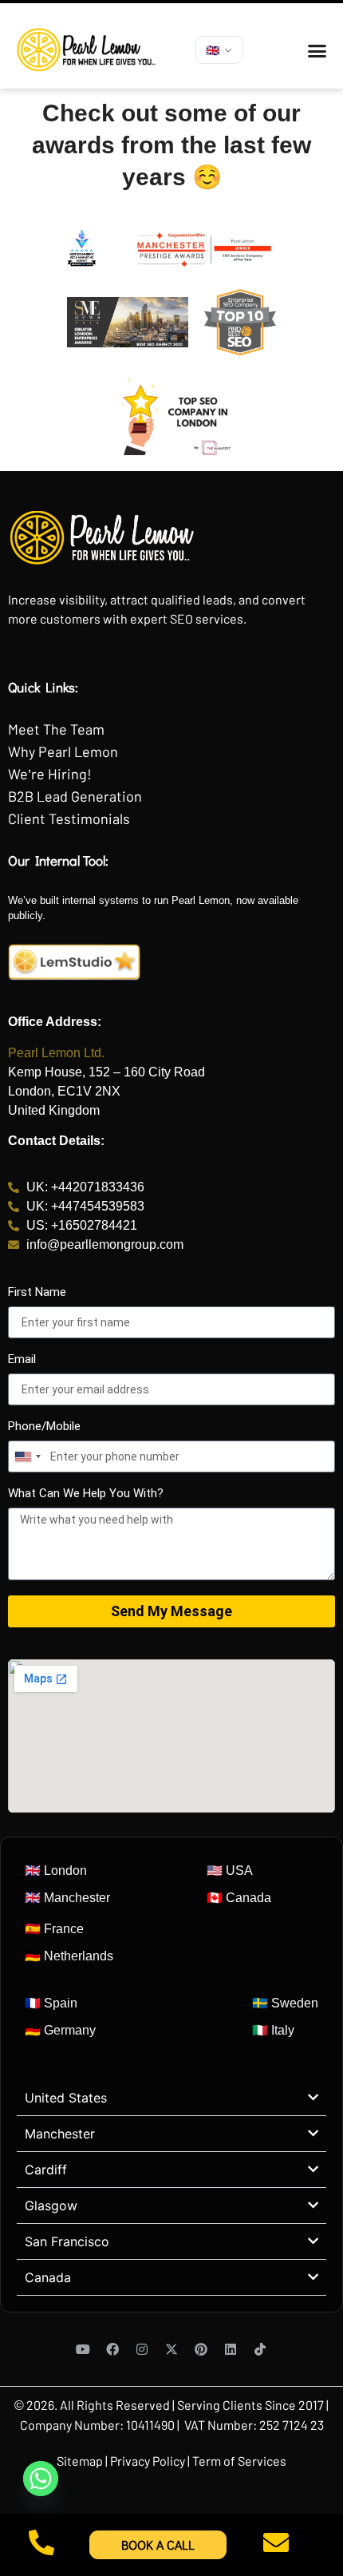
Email (22, 1360)
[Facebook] (112, 2349)
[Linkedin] (231, 2349)
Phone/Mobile (44, 1427)
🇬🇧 (213, 50)
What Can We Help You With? (86, 1494)
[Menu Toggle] (317, 51)
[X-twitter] (171, 2349)
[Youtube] (83, 2349)
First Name (37, 1293)
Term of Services (239, 2461)
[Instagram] (142, 2349)
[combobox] (27, 1456)
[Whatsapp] (41, 2479)
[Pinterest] (201, 2349)
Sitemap (81, 2461)
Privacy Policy (148, 2461)
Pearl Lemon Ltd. (56, 1053)
